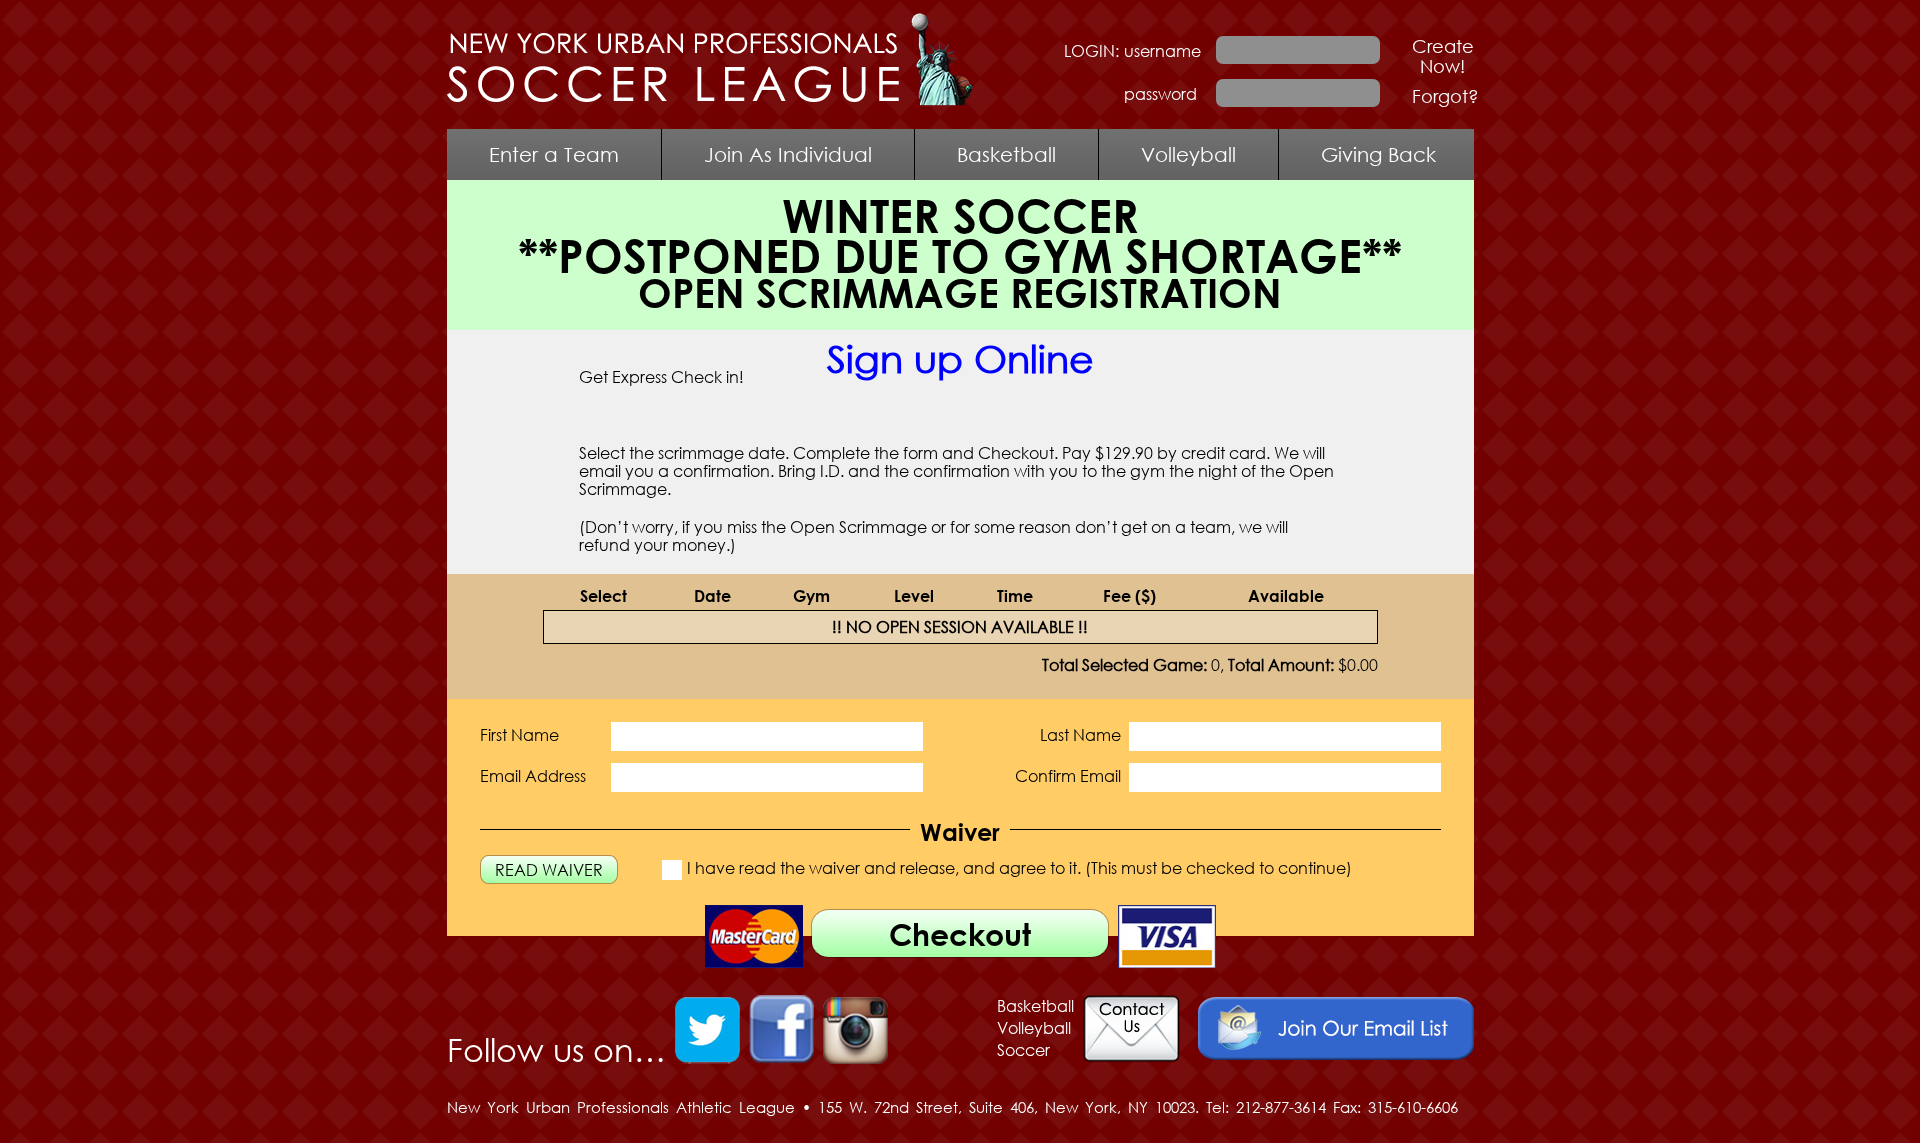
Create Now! (1443, 56)
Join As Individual (788, 154)
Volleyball (1188, 154)
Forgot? (1445, 96)
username (1162, 51)
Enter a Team (554, 154)
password (1160, 94)
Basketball (1006, 154)
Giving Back (1378, 154)
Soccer (1023, 1050)
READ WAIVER (549, 870)
